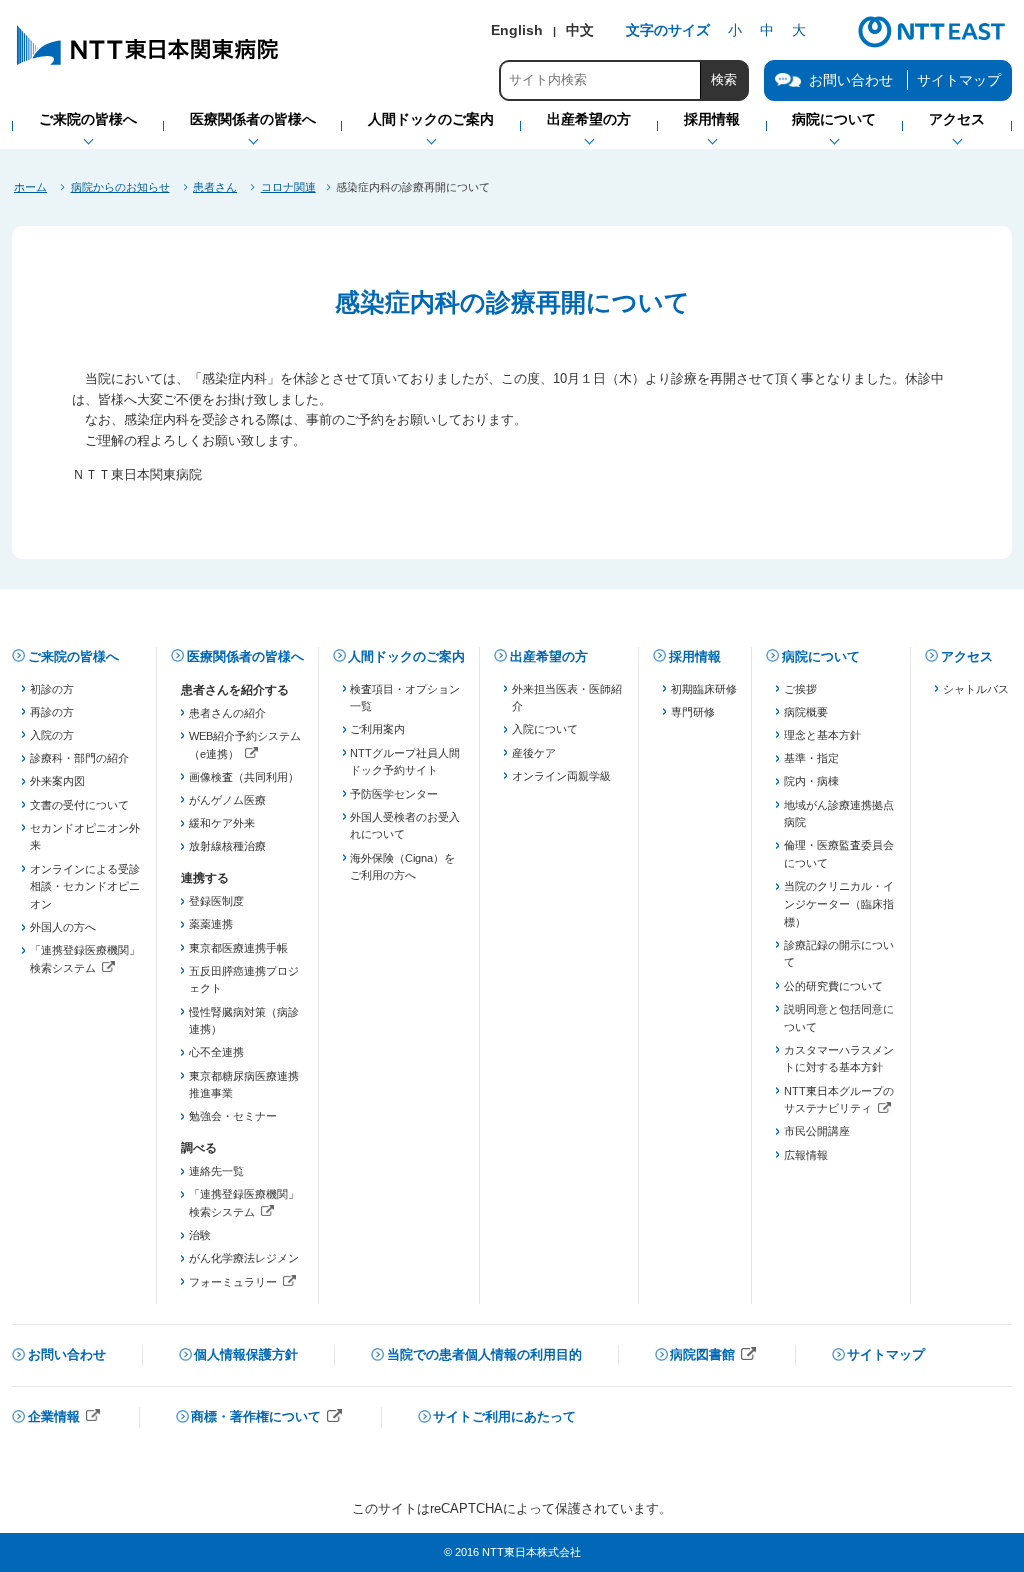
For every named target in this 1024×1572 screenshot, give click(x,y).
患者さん (215, 187)
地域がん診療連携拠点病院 (839, 814)
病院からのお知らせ (120, 187)
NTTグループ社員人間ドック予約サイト (405, 762)
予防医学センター (394, 794)
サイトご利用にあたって (504, 1416)
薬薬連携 (211, 924)
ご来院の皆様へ (73, 656)
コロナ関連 (288, 187)
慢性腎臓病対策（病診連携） (244, 1021)
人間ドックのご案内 (406, 656)
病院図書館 (713, 1356)
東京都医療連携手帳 (238, 948)
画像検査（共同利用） (244, 777)
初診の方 (52, 689)
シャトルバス (976, 689)
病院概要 (806, 712)
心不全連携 (216, 1052)
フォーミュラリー (244, 1284)
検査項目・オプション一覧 (405, 698)
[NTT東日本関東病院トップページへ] (149, 64)
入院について (545, 729)
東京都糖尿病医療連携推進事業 (244, 1085)
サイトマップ (959, 80)
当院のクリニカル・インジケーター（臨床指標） (839, 903)
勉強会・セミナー (233, 1116)
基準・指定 (811, 758)
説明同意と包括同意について (839, 1018)
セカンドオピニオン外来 (85, 837)
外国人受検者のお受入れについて (405, 826)
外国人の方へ (63, 927)
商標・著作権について (267, 1418)
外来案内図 (57, 781)
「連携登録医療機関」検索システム (85, 960)
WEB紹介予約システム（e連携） (244, 746)
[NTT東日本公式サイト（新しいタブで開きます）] (932, 45)
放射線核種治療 (227, 846)
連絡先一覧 (216, 1171)
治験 (200, 1235)
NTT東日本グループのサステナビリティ (839, 1101)
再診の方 (52, 712)
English (517, 30)
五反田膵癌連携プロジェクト (244, 980)
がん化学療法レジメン (244, 1258)
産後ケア (534, 753)
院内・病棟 (811, 781)
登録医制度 (216, 901)
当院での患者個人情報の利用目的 (484, 1354)
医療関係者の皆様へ (245, 656)
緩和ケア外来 (222, 823)
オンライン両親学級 (561, 776)
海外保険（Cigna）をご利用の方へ (402, 867)
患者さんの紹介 (227, 713)
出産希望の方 (549, 656)
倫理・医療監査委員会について (839, 854)
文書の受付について (79, 805)
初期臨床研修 (704, 689)
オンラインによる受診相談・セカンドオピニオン (85, 886)
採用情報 (695, 656)
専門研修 (693, 712)
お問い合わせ (67, 1354)
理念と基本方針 (822, 735)
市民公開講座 (817, 1131)
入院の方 (52, 735)
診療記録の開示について (839, 954)
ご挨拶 (800, 689)
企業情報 (65, 1418)
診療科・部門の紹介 (79, 758)
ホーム (30, 187)
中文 (580, 30)
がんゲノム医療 (227, 800)
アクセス (967, 656)
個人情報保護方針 (246, 1354)
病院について (821, 656)
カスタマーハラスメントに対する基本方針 (839, 1059)
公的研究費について (833, 986)
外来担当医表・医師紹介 (567, 698)
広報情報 (806, 1155)
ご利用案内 (377, 729)
